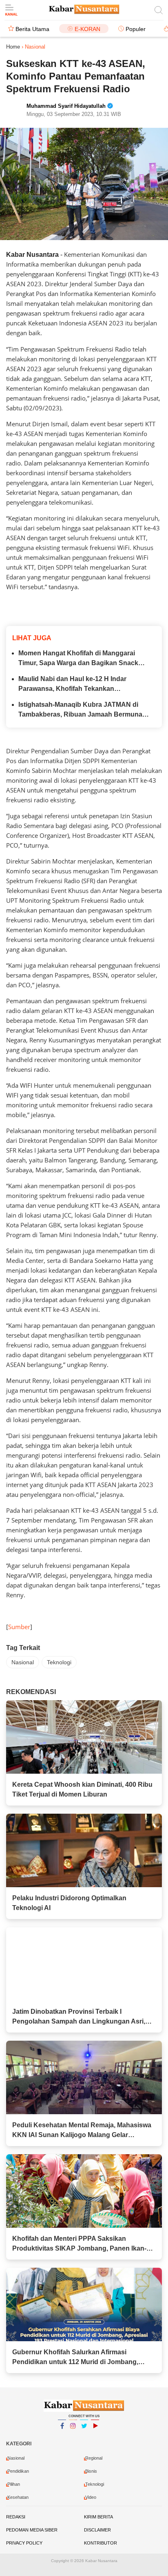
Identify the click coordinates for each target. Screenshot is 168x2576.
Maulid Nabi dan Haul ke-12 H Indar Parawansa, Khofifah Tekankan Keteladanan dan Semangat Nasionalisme (83, 685)
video (91, 2497)
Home (13, 47)
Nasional (23, 1662)
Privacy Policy (24, 2543)
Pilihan (14, 2484)
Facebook (62, 2436)
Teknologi (59, 1662)
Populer (136, 29)
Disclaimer (97, 2530)
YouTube (95, 2436)
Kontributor (101, 2543)
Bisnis (91, 2471)
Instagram (73, 2436)
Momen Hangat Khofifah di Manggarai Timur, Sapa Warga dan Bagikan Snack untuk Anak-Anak (78, 659)
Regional (94, 2458)
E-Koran (87, 29)
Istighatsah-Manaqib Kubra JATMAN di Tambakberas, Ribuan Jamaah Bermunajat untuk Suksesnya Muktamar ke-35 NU (84, 710)
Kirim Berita (98, 2517)
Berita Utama (32, 29)
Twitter (84, 2436)
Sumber (19, 1627)
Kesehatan (18, 2497)
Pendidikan (18, 2471)
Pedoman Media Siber (32, 2530)
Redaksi (16, 2517)
